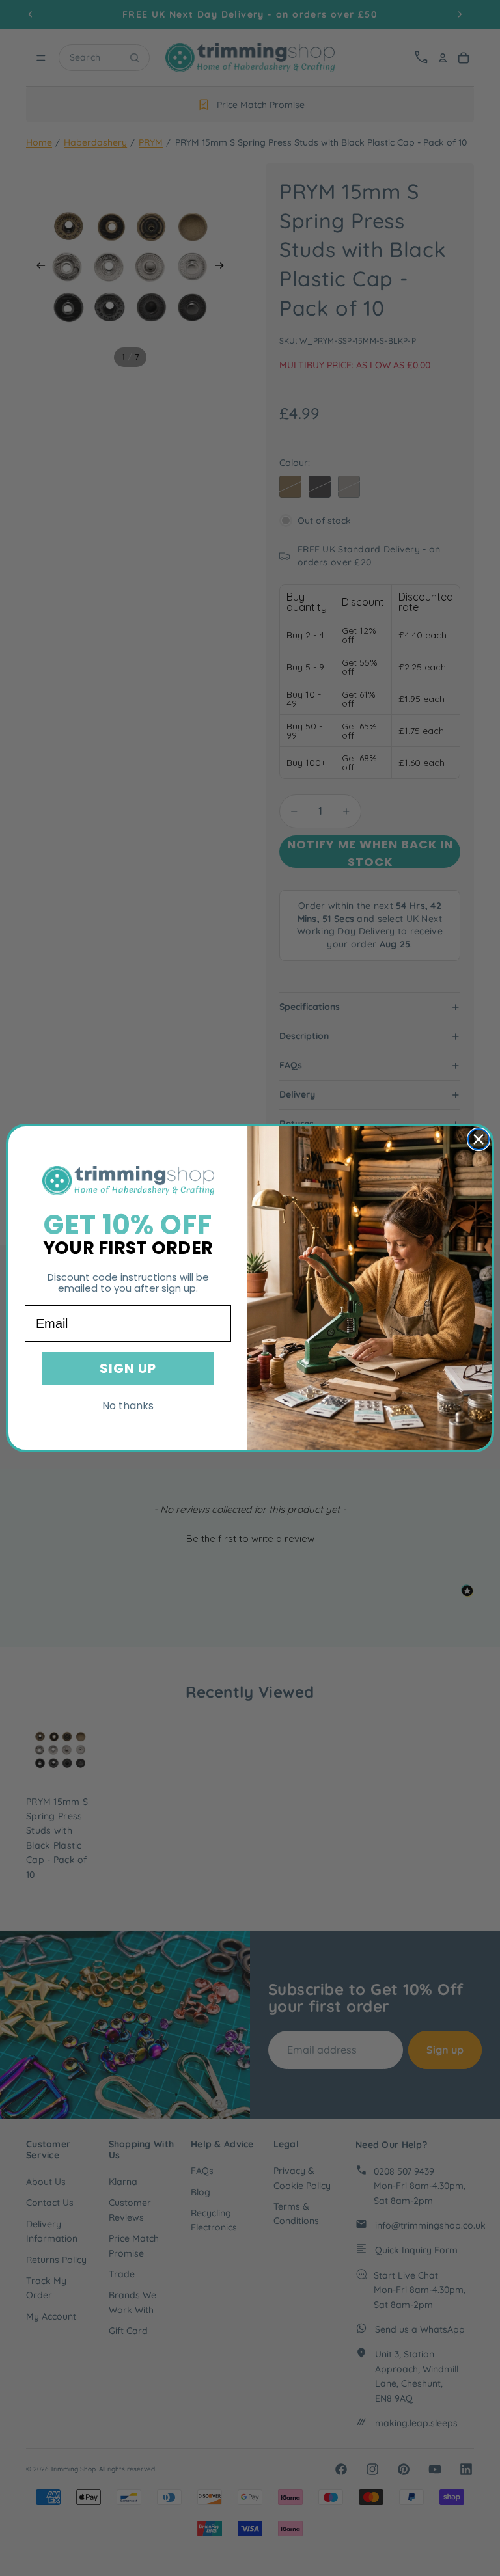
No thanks (128, 1406)
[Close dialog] (479, 1139)
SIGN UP (128, 1368)
